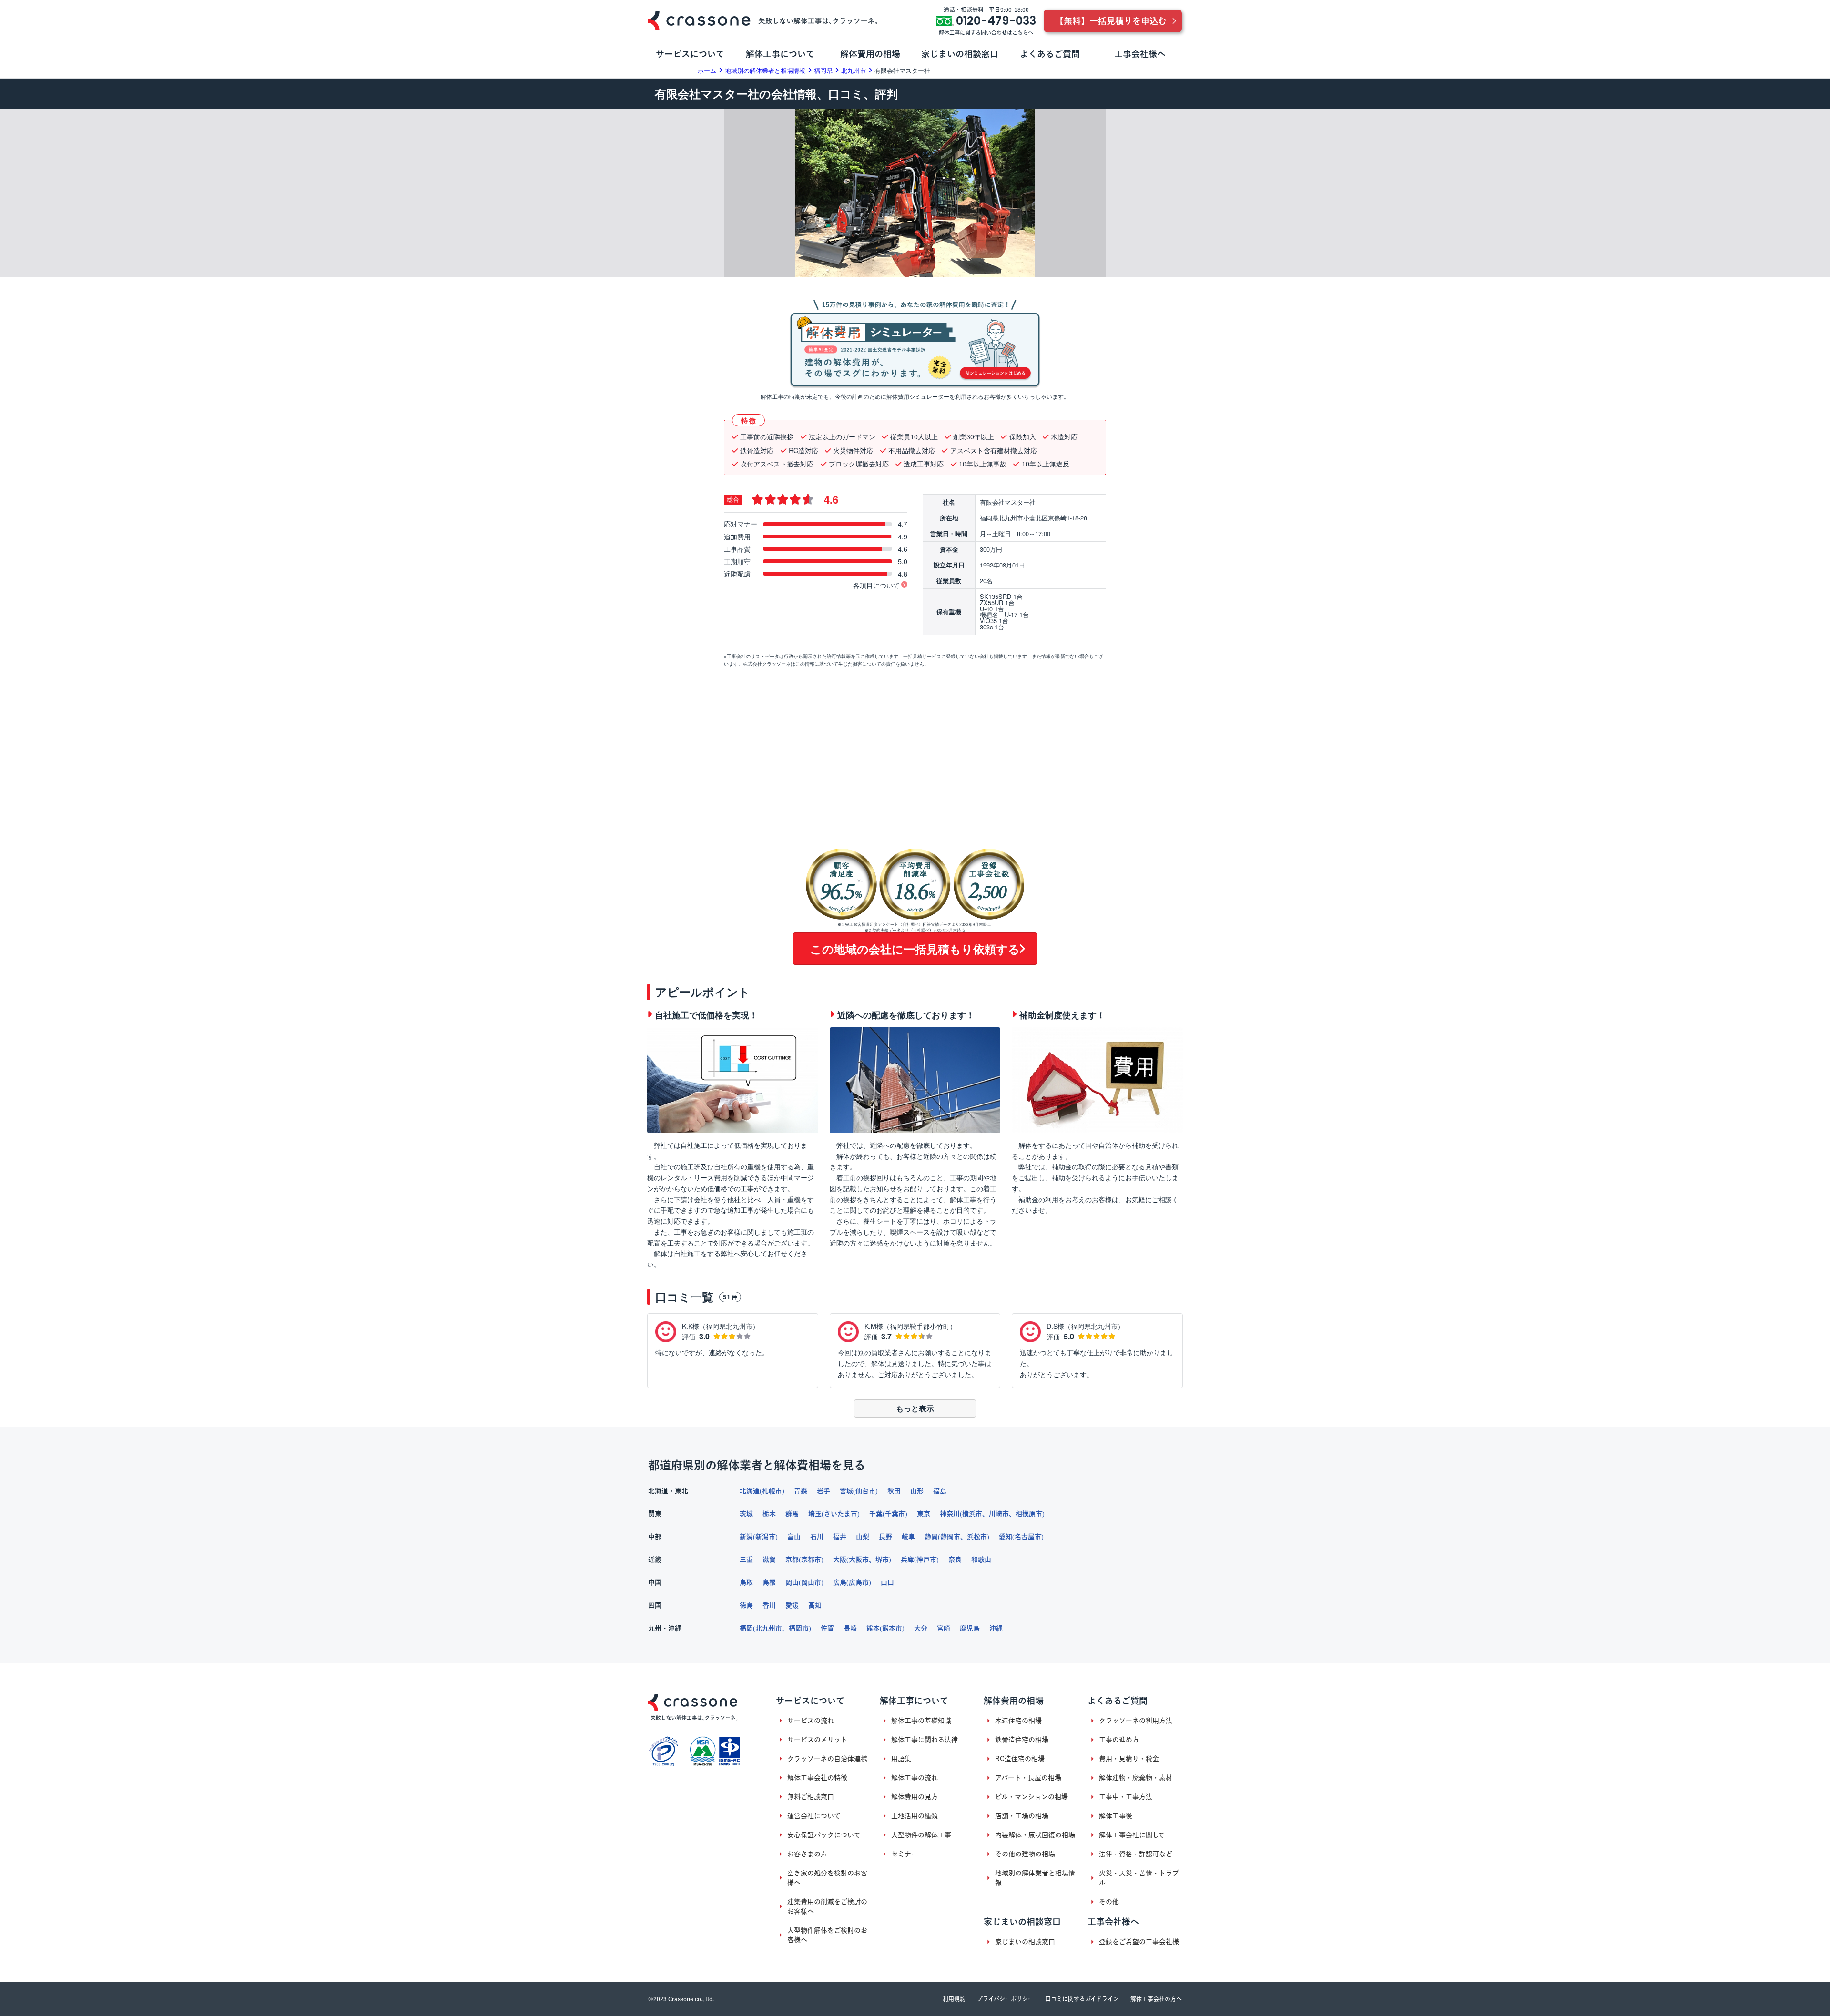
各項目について (876, 585)
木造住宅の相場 (1018, 1721)
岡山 (792, 1582)
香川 (769, 1605)
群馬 (792, 1514)
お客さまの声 (807, 1854)
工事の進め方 (1119, 1740)
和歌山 (981, 1560)
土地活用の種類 (915, 1816)
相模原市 (1029, 1514)
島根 (769, 1582)
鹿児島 (970, 1628)
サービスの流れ (811, 1721)
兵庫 (907, 1560)
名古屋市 (1028, 1537)
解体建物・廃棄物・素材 (1136, 1778)
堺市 (882, 1560)
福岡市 (799, 1628)
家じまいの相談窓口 (1025, 1942)
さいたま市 (841, 1514)
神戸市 (926, 1560)
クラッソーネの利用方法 (1136, 1721)
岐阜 (908, 1537)
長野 (885, 1537)
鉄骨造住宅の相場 (1022, 1740)
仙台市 (865, 1491)
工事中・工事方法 (1126, 1797)
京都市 (811, 1560)
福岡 (746, 1628)
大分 (921, 1628)
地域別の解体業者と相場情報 (1035, 1878)
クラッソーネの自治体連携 (827, 1759)
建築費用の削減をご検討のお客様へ (827, 1906)
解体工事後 (1116, 1816)
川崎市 (999, 1514)
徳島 (746, 1605)
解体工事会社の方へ (1156, 1999)
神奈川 (950, 1514)
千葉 (876, 1514)
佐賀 (827, 1628)
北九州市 (769, 1628)
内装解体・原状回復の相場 (1035, 1835)
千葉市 (895, 1514)
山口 (887, 1582)
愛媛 (792, 1605)
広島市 (859, 1582)
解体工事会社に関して (1132, 1835)
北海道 (750, 1491)
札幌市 (772, 1491)
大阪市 (859, 1560)
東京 (924, 1514)
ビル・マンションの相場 (1032, 1797)
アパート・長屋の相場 (1028, 1778)
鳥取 (746, 1582)
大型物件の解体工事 (921, 1835)
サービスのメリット (817, 1740)
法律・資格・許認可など (1136, 1854)
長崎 (850, 1628)
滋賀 (769, 1560)
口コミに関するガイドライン (1082, 1999)
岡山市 (811, 1582)
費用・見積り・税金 (1129, 1759)
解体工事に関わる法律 (925, 1740)
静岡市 (950, 1537)
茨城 (746, 1514)
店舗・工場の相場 (1022, 1816)
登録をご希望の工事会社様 (1139, 1942)
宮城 (846, 1491)
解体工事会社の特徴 (817, 1778)
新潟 (746, 1537)
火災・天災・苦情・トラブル (1139, 1878)
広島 (840, 1582)
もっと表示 (915, 1408)
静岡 (931, 1537)
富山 (794, 1537)
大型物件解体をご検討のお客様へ (827, 1935)
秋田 (894, 1491)
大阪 (840, 1560)
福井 (840, 1537)
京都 (792, 1560)
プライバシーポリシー (1005, 1999)
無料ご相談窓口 (811, 1797)
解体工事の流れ (915, 1778)
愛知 (1006, 1537)
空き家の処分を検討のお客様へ (827, 1878)
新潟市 (765, 1537)
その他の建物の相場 (1025, 1854)
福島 (940, 1491)
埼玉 (815, 1514)
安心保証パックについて (824, 1835)
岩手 (823, 1491)
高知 (815, 1605)
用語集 (901, 1759)
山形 (917, 1491)
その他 (1109, 1902)
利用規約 (954, 1999)
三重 (746, 1560)
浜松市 (977, 1537)
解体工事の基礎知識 (921, 1721)
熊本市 (892, 1628)
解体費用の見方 (915, 1797)
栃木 (769, 1514)
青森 (801, 1491)
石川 (817, 1537)
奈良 (955, 1560)
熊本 (873, 1628)
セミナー (905, 1854)
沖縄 (996, 1628)
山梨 (863, 1537)
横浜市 (972, 1514)
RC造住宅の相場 (1020, 1759)
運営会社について (814, 1816)
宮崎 (944, 1628)
